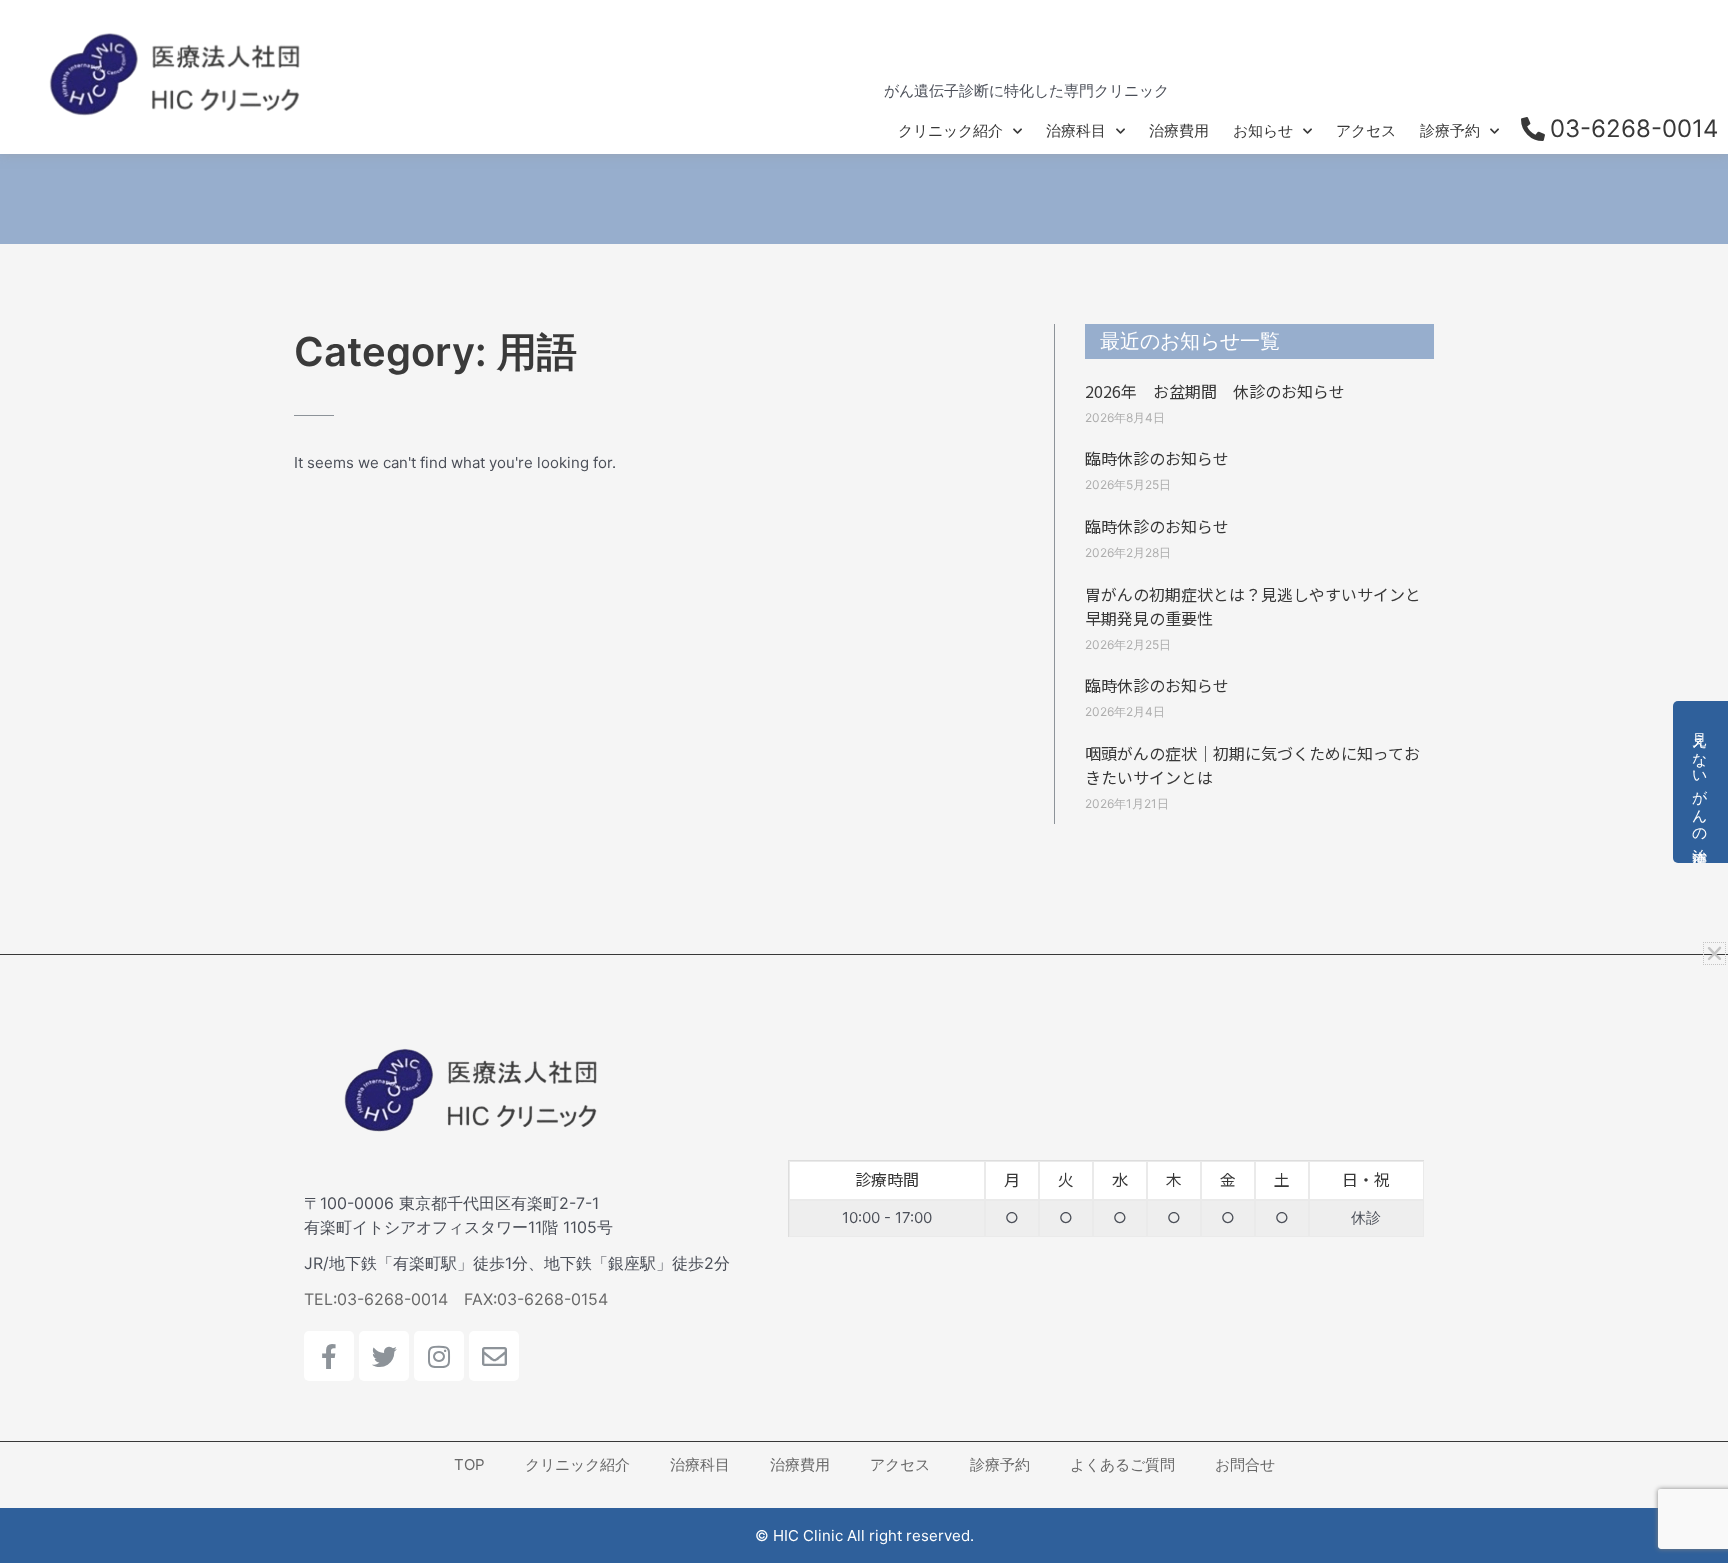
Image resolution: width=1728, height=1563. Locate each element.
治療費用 (1179, 130)
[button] (1714, 953)
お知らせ (1263, 130)
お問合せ (1245, 1464)
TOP (469, 1464)
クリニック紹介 (950, 130)
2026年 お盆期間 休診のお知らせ (1215, 391)
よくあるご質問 (1122, 1464)
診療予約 (1450, 130)
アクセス (1366, 130)
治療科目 (1076, 130)
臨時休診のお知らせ (1157, 458)
